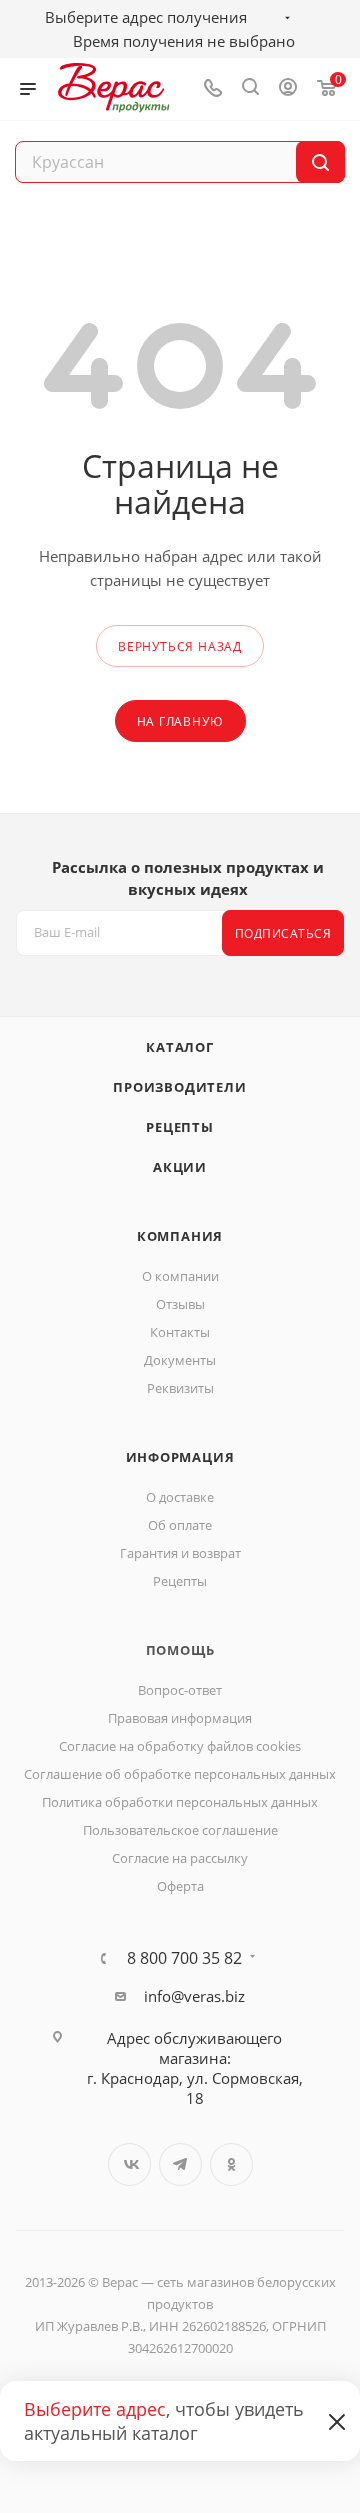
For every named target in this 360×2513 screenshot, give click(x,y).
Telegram (180, 2164)
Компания (180, 1236)
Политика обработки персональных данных (180, 1802)
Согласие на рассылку (180, 1858)
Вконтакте (129, 2164)
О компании (180, 1276)
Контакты (180, 1332)
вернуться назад (180, 646)
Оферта (180, 1886)
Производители (179, 1087)
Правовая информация (180, 1718)
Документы (180, 1360)
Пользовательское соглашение (180, 1830)
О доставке (180, 1497)
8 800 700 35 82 (184, 1958)
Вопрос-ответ (180, 1690)
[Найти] (320, 162)
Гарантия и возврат (180, 1553)
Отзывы (180, 1304)
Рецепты (180, 1127)
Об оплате (180, 1525)
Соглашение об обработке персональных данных (180, 1774)
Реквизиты (180, 1388)
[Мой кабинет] (288, 89)
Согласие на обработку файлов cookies (180, 1746)
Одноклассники (231, 2164)
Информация (180, 1457)
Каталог (180, 1047)
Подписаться (283, 933)
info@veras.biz (194, 1996)
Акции (180, 1167)
